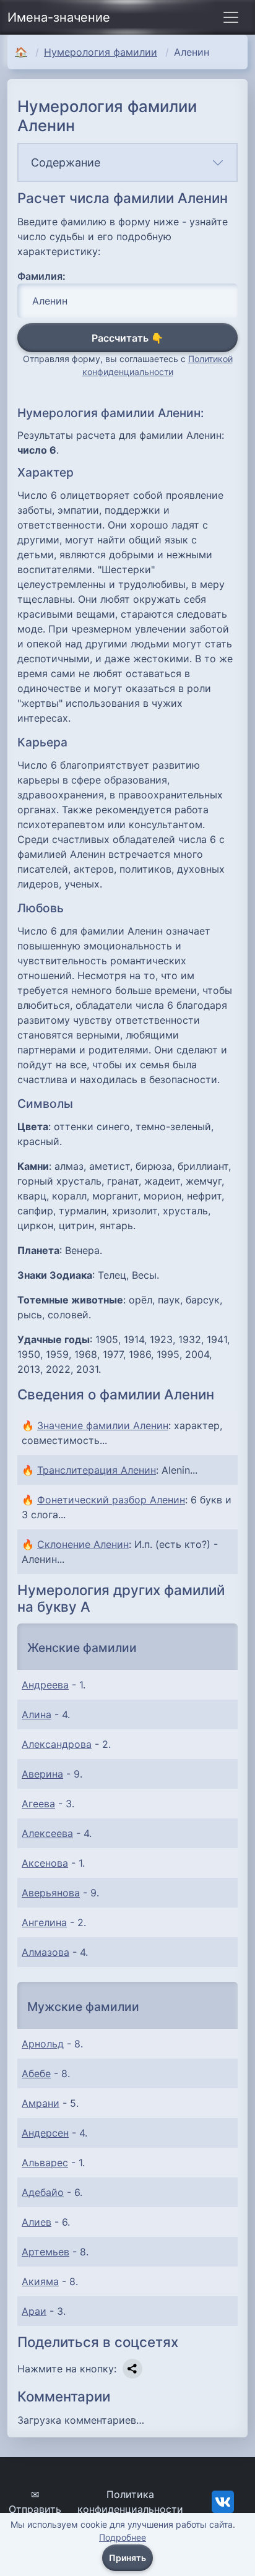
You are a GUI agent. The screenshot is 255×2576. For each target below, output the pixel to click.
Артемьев (45, 2252)
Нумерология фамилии (101, 52)
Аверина (42, 1774)
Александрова (57, 1744)
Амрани (41, 2103)
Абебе (36, 2073)
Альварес (45, 2163)
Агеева (38, 1804)
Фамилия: (41, 276)
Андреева (45, 1685)
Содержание (66, 162)
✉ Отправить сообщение (35, 2509)
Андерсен (45, 2133)
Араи (34, 2311)
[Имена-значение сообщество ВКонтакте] (223, 2501)
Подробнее (123, 2537)
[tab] (127, 162)
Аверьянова (51, 1893)
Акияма (40, 2281)
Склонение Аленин (83, 1544)
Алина (37, 1714)
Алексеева (47, 1833)
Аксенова (45, 1863)
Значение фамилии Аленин (103, 1425)
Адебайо (43, 2192)
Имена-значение (59, 17)
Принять (127, 2558)
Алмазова (45, 1952)
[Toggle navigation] (231, 17)
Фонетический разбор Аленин (111, 1500)
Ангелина (44, 1922)
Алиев (37, 2222)
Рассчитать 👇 (127, 338)
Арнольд (43, 2044)
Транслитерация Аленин (97, 1470)
